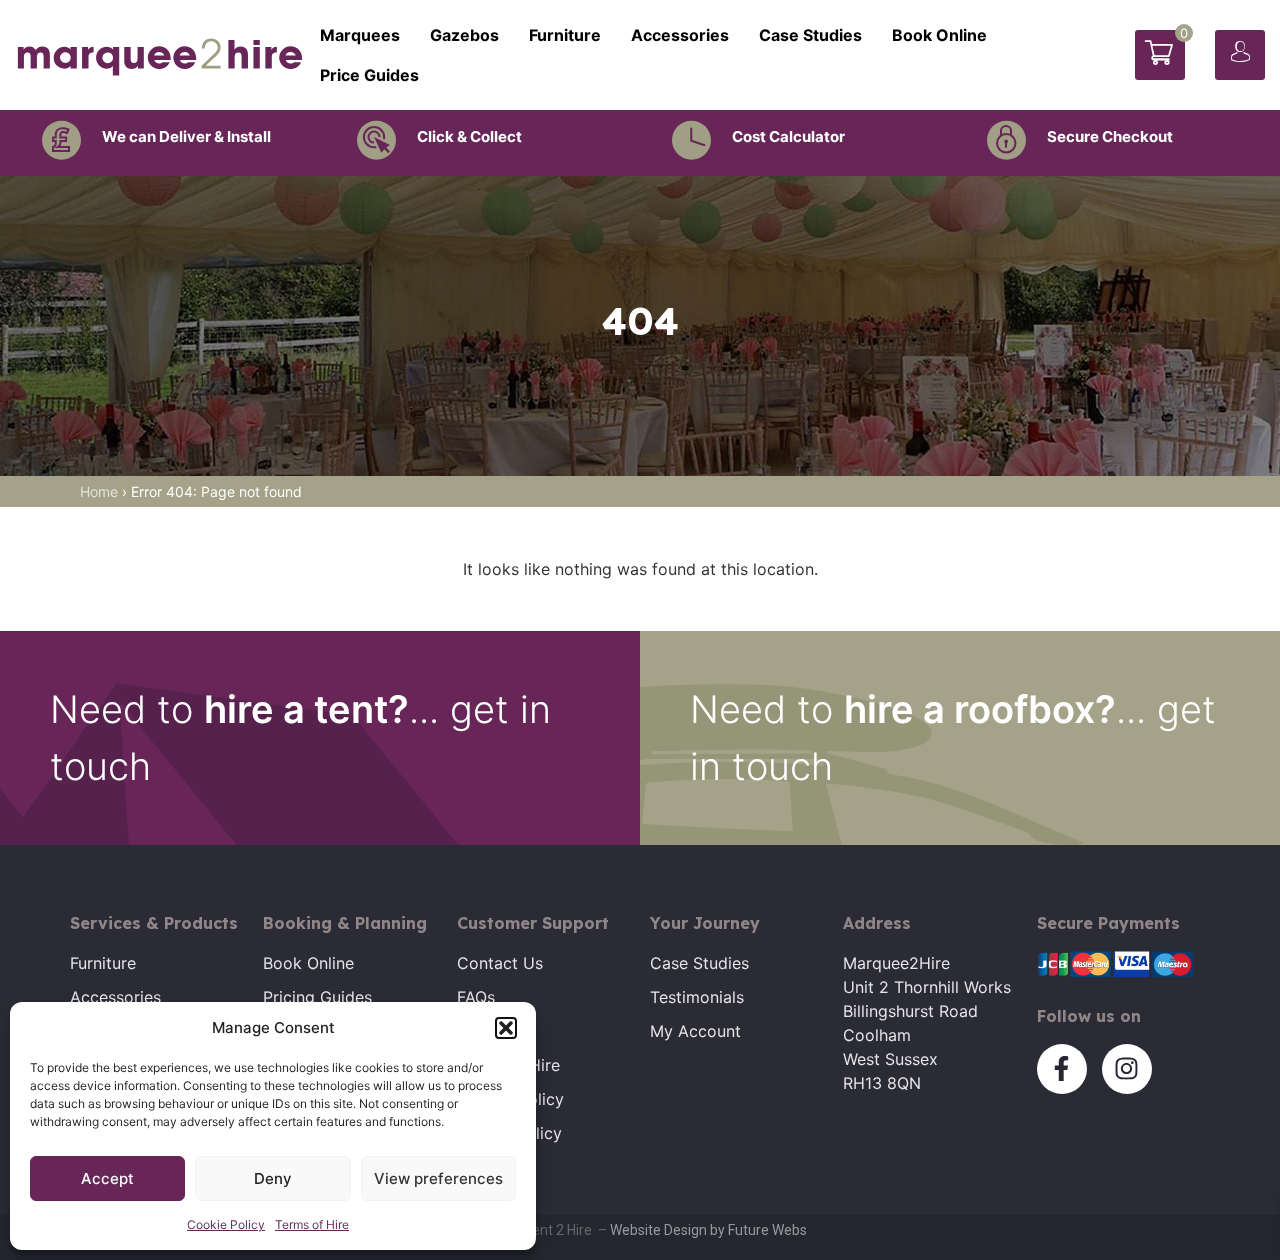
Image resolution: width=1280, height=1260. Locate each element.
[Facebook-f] (1062, 1069)
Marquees (360, 35)
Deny (273, 1178)
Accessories (680, 35)
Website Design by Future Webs (708, 1230)
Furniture (565, 35)
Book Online (939, 35)
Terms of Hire (312, 1224)
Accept (107, 1178)
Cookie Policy (226, 1224)
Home (99, 491)
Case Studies (810, 35)
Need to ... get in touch (300, 737)
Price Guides (369, 75)
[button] (506, 1028)
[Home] (160, 55)
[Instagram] (1127, 1069)
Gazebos (464, 35)
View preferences (438, 1178)
